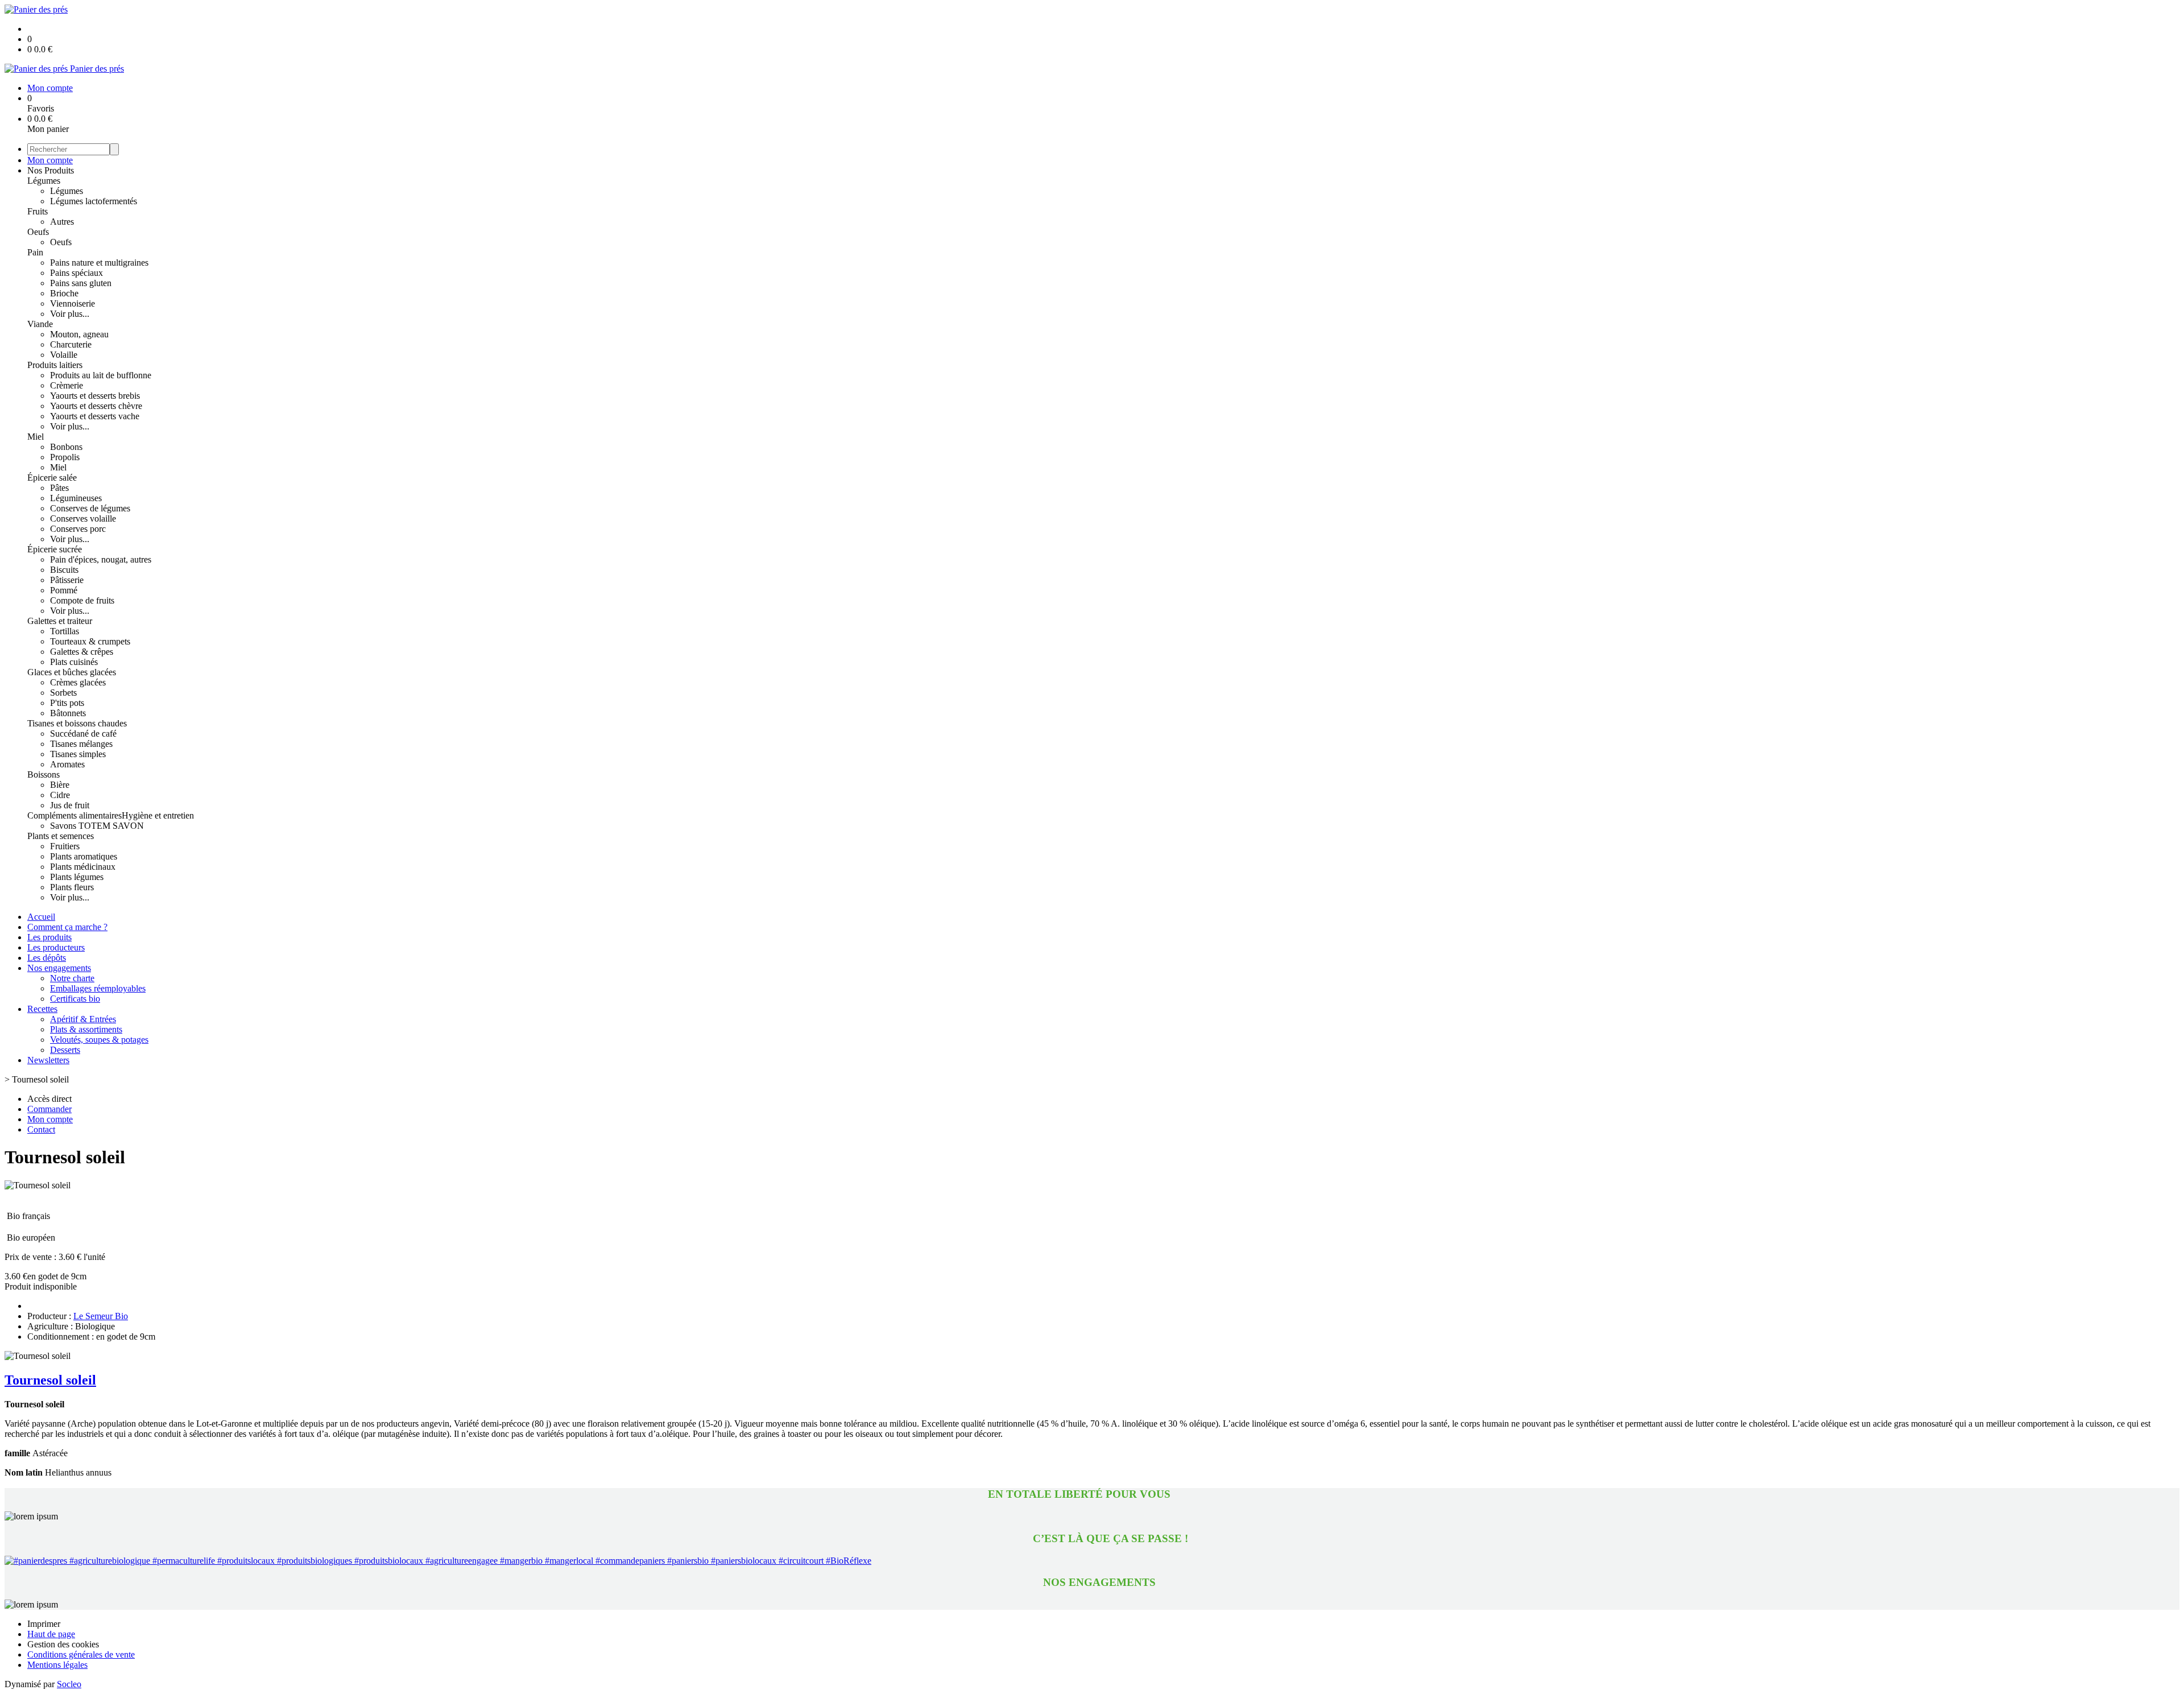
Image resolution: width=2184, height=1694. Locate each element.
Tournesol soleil (50, 1380)
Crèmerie (67, 385)
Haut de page (51, 1634)
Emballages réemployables (98, 988)
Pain (35, 252)
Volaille (64, 355)
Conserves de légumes (90, 508)
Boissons (44, 774)
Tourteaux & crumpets (90, 641)
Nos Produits (51, 170)
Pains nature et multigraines (99, 263)
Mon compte (50, 160)
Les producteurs (56, 947)
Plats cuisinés (74, 662)
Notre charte (72, 978)
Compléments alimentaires (75, 815)
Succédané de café (83, 734)
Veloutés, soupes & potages (99, 1040)
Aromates (67, 764)
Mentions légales (57, 1665)
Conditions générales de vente (81, 1654)
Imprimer (44, 1624)
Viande (40, 324)
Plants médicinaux (83, 867)
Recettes (42, 1009)
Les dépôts (47, 958)
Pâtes (59, 488)
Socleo (69, 1684)
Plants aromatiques (84, 856)
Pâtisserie (67, 580)
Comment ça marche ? (67, 927)
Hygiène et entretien (158, 815)
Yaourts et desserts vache (95, 416)
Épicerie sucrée (55, 549)
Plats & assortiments (86, 1029)
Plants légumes (77, 877)
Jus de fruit (70, 805)
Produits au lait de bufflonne (101, 375)
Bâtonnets (68, 713)
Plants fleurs (72, 887)
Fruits (38, 211)
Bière (60, 785)
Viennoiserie (73, 303)
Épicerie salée (52, 478)
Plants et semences (61, 836)
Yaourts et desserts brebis (95, 396)
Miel (36, 437)
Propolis (65, 457)
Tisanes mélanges (81, 744)
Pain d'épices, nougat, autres (101, 559)
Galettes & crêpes (82, 652)
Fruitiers (65, 846)
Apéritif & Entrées (83, 1019)
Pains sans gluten (81, 283)
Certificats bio (75, 999)
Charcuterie (71, 344)
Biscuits (64, 570)
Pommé (64, 590)
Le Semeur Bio (101, 1316)
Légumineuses (76, 498)
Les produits (49, 937)
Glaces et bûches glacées (72, 672)
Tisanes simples (78, 754)
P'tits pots (67, 703)
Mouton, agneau (79, 334)
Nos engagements (59, 968)
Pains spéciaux (76, 273)
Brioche (64, 293)
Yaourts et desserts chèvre (96, 406)
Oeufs (38, 232)
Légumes (44, 181)
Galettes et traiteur (60, 621)
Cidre (60, 795)
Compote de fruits (82, 600)
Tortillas (65, 631)
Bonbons (66, 447)
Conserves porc (78, 529)
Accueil (41, 917)
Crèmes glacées (78, 682)
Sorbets (63, 693)
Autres (62, 222)
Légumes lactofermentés (94, 201)
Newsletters (48, 1060)
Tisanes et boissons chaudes (77, 723)
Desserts (65, 1050)
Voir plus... (70, 314)
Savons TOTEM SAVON (97, 826)
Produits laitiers (55, 365)
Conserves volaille (83, 518)
